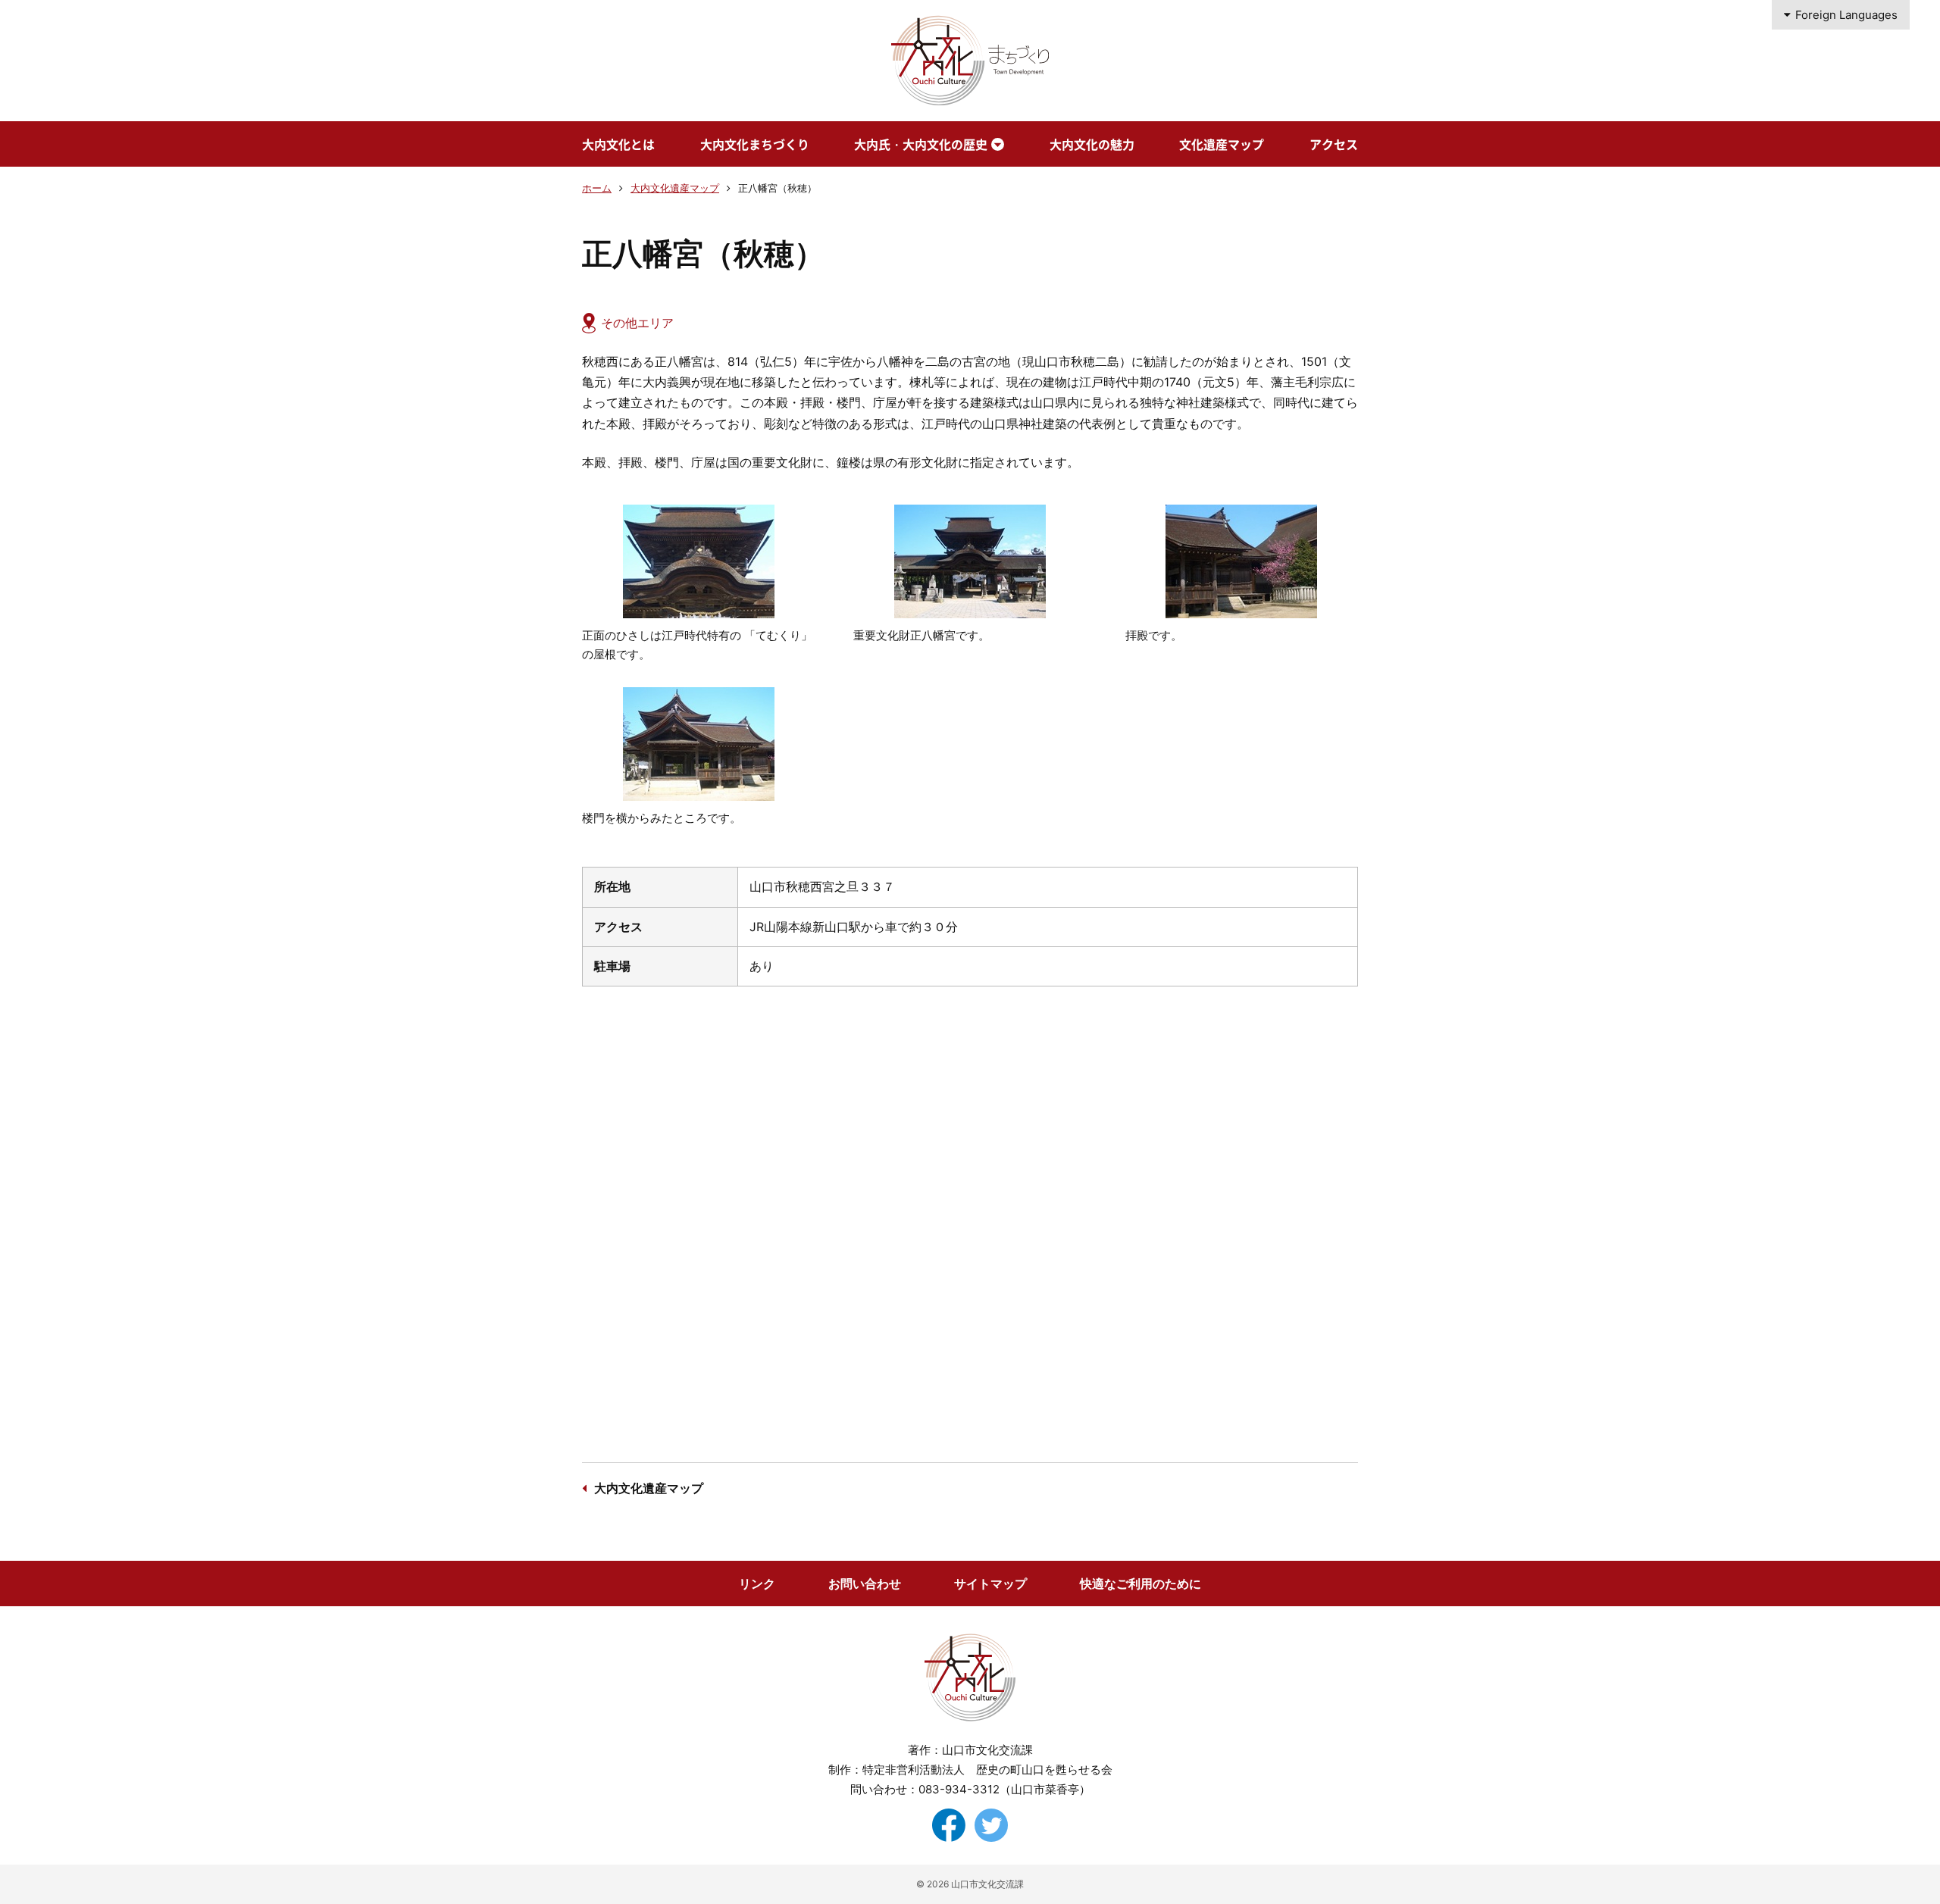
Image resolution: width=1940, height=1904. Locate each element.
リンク (757, 1584)
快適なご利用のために (1141, 1584)
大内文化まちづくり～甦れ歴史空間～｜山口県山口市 (970, 61)
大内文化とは (618, 144)
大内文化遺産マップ (675, 188)
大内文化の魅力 (1092, 144)
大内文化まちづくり (755, 144)
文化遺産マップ (1222, 144)
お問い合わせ (865, 1584)
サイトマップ (990, 1584)
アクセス (1334, 144)
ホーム (597, 188)
